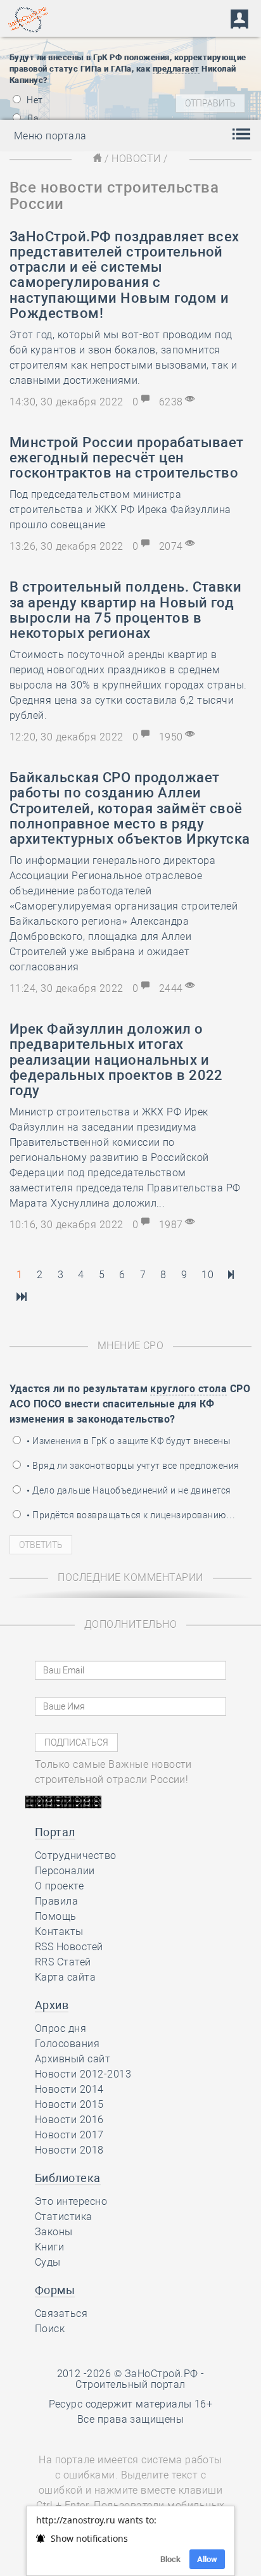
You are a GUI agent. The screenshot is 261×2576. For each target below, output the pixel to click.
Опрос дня (60, 2028)
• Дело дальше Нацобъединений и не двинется (128, 1490)
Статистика (64, 2217)
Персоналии (65, 1871)
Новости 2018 (69, 2150)
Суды (48, 2262)
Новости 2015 (69, 2104)
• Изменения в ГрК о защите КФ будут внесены (128, 1441)
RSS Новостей (69, 1947)
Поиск (50, 2329)
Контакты (59, 1932)
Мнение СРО (131, 1346)
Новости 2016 (69, 2120)
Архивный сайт (73, 2059)
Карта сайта (65, 1977)
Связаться (61, 2313)
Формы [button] (55, 2290)
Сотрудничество (76, 1856)
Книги (49, 2247)
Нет (34, 100)
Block (170, 2559)
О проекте (59, 1886)
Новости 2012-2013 (83, 2074)
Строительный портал (130, 2384)
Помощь (56, 1916)
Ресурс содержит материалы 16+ (131, 2404)
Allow (207, 2559)
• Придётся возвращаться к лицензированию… (130, 1515)
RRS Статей (63, 1962)
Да (32, 118)
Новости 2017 (69, 2135)
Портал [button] (55, 1832)
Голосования (67, 2044)
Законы (54, 2232)
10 (207, 1275)
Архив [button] (52, 2005)
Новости (136, 159)
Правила (56, 1901)
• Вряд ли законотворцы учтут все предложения (132, 1466)
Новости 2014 (69, 2089)
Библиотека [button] (68, 2178)
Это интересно (71, 2201)
